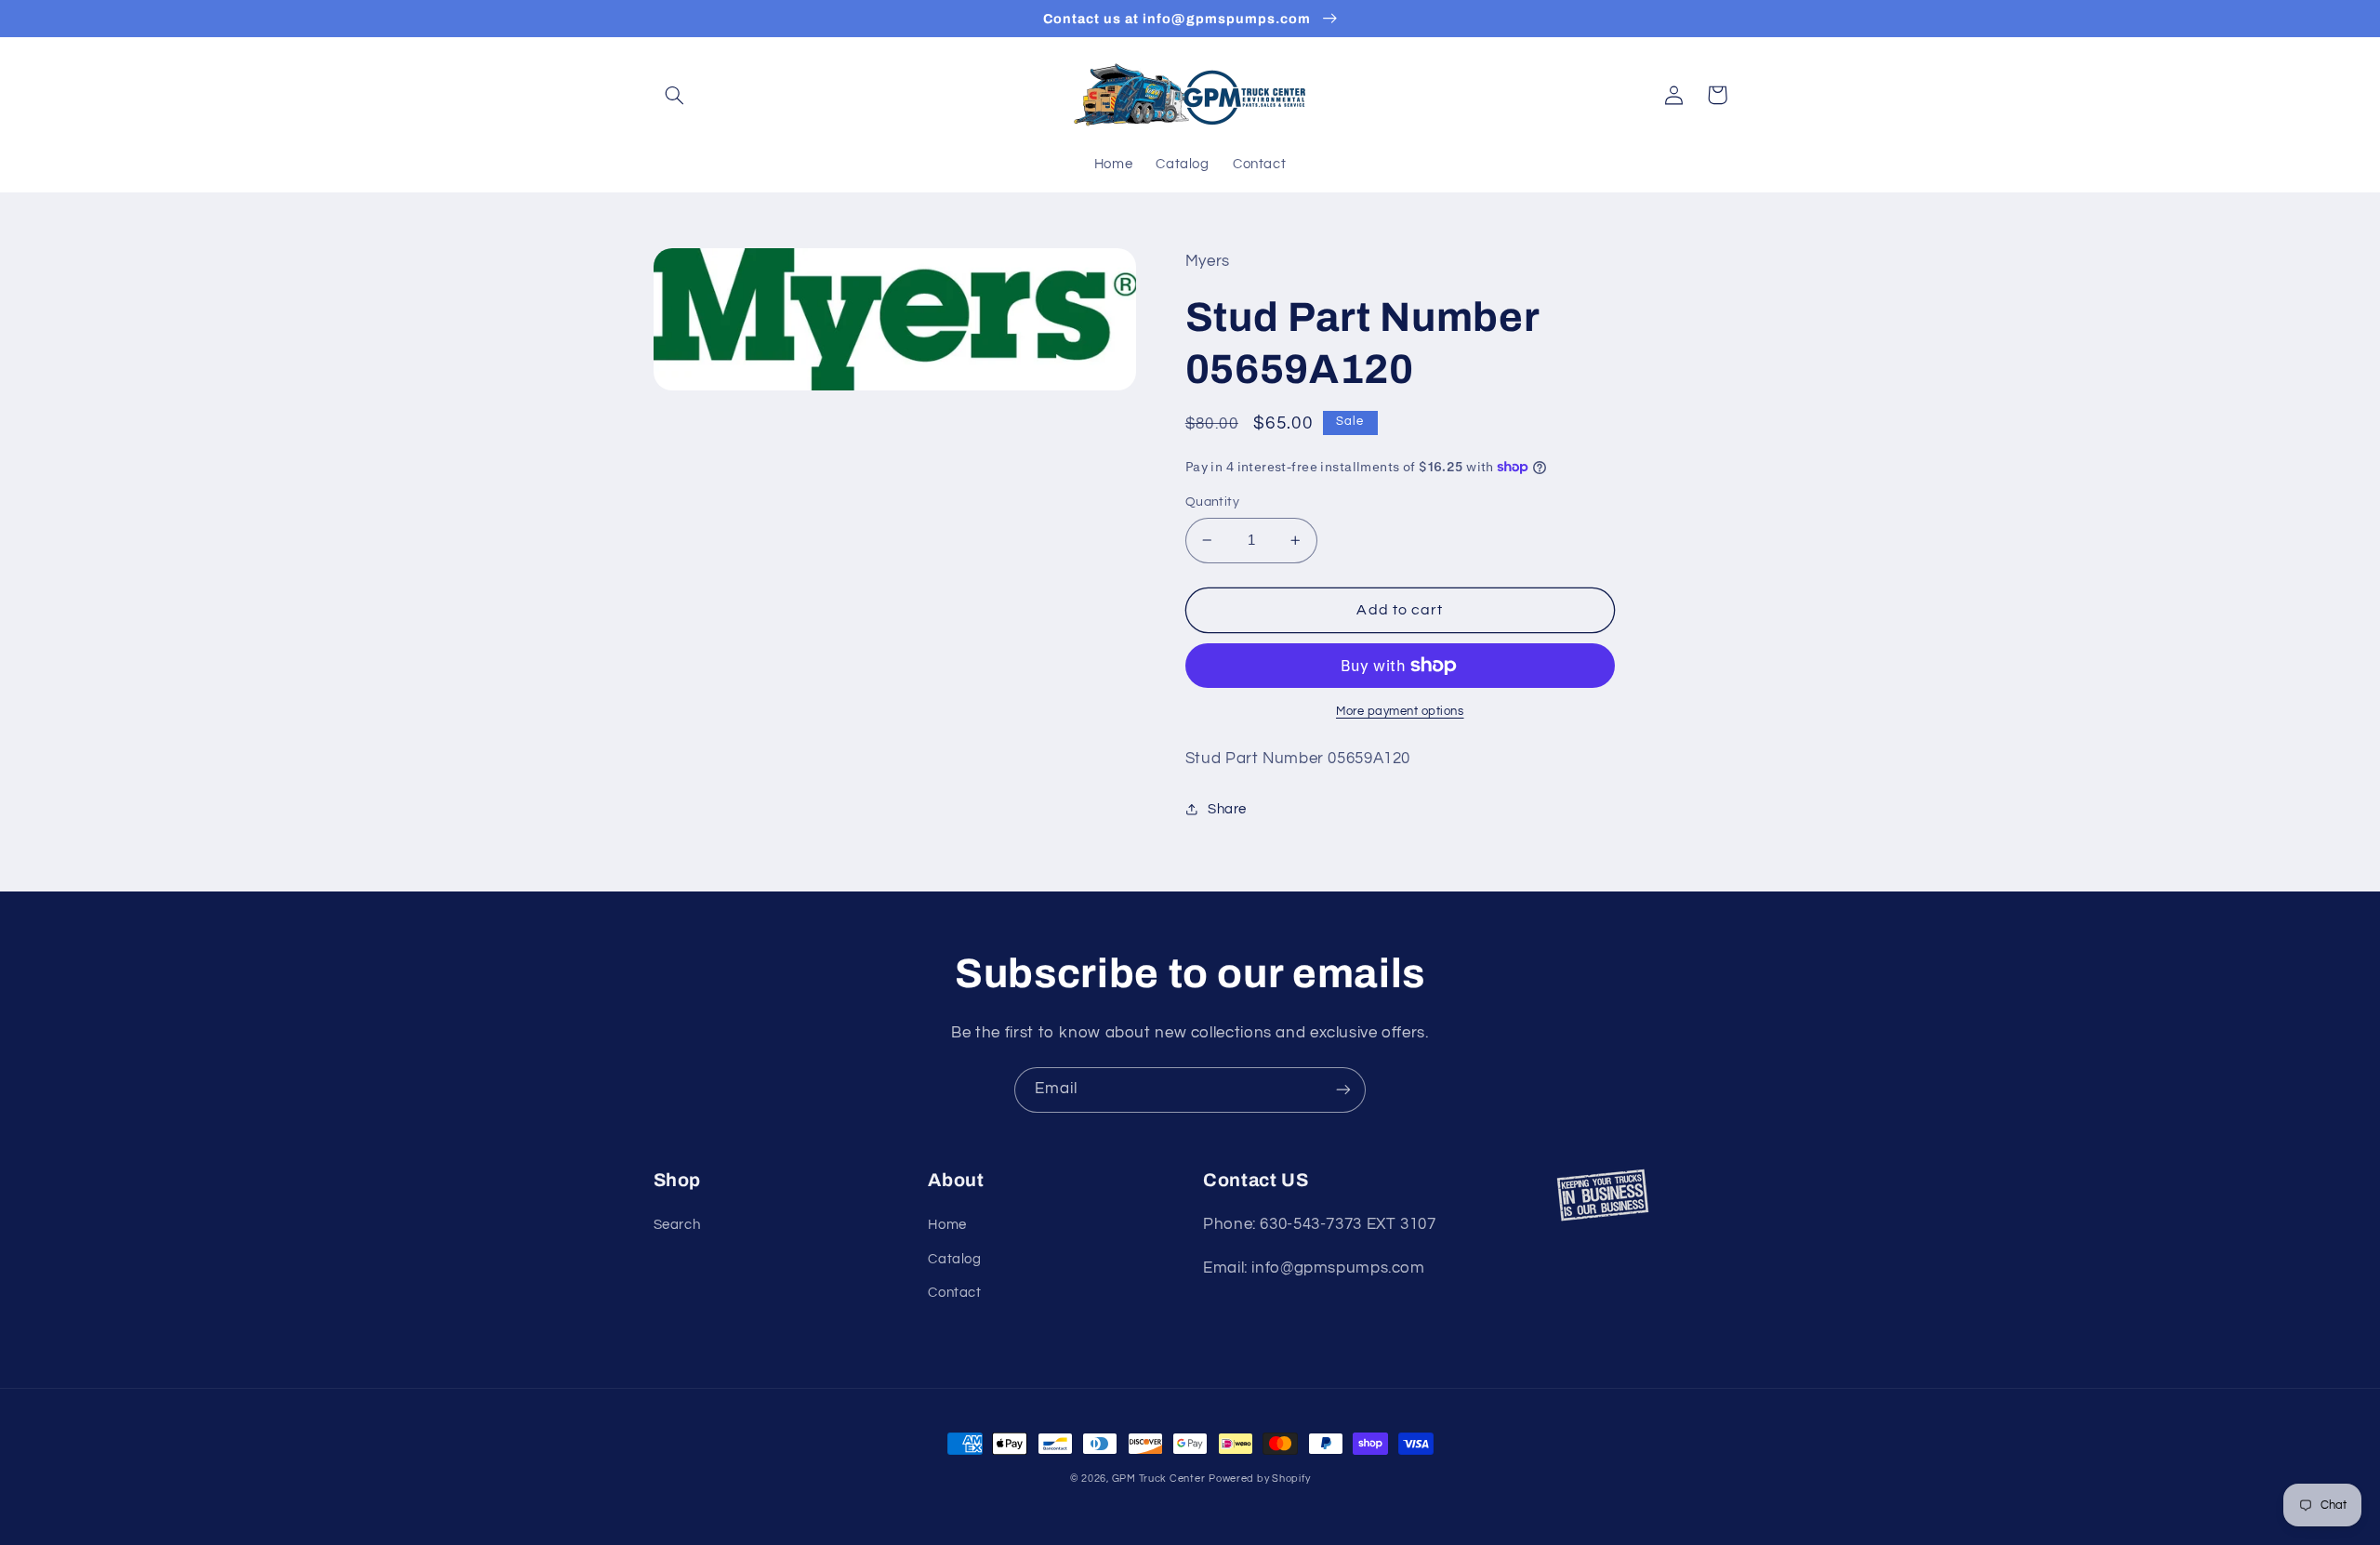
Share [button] (1227, 809)
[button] (675, 95)
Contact (954, 1293)
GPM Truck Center (1159, 1479)
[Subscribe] (1343, 1090)
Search (677, 1225)
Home (947, 1225)
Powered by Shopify (1259, 1479)
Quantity (1212, 502)
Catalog (954, 1259)
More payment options (1400, 712)
